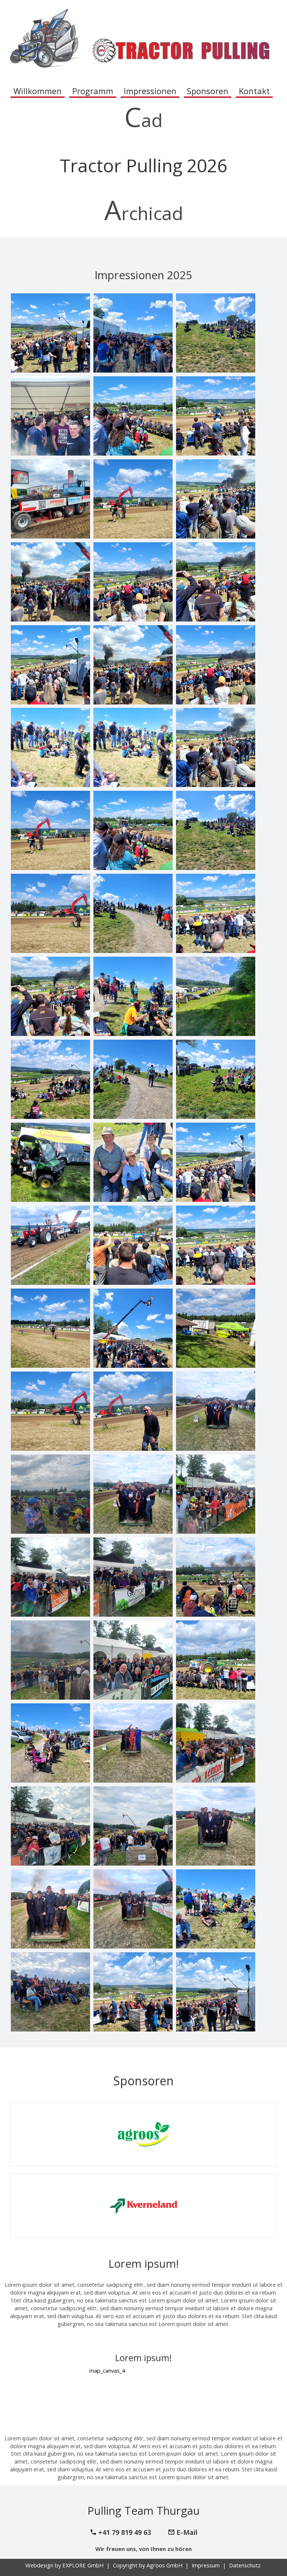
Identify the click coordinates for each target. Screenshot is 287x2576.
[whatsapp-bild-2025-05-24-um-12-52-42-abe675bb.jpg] (133, 333)
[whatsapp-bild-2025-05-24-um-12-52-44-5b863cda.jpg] (216, 996)
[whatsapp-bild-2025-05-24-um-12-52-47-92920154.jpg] (216, 1577)
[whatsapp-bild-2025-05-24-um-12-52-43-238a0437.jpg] (133, 665)
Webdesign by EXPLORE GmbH (65, 2565)
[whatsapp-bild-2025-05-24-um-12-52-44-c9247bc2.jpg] (133, 1245)
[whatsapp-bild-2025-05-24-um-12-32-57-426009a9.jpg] (133, 830)
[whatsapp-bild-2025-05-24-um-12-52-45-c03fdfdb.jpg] (133, 1992)
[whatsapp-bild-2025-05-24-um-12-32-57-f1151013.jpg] (216, 913)
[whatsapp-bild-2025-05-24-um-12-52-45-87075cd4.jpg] (216, 1660)
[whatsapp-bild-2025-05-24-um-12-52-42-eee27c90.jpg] (133, 1328)
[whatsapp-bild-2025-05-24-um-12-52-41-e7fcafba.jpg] (216, 416)
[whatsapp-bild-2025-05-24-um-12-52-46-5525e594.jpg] (133, 1577)
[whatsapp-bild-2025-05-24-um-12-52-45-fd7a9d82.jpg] (216, 1826)
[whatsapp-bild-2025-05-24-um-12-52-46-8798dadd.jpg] (50, 1577)
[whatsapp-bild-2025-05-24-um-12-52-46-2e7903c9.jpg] (133, 1826)
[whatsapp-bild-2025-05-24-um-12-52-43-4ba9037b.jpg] (216, 1245)
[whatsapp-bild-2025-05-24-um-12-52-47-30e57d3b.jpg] (50, 1660)
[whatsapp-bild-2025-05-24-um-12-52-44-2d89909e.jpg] (216, 747)
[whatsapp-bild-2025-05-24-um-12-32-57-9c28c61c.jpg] (50, 913)
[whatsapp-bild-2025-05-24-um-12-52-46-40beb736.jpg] (50, 1992)
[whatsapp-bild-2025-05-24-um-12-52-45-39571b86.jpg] (50, 1743)
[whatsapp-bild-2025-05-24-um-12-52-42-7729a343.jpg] (216, 333)
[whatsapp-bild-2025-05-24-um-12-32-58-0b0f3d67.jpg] (133, 499)
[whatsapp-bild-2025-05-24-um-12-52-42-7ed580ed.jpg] (50, 416)
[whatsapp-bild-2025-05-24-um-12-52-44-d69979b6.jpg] (133, 1162)
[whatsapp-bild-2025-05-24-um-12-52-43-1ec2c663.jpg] (50, 1328)
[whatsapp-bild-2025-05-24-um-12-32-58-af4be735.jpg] (50, 499)
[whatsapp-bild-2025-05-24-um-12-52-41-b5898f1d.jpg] (216, 665)
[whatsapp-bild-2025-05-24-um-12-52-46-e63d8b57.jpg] (50, 1826)
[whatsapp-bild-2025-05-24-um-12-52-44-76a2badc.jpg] (216, 1328)
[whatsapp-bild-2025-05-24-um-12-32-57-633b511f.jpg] (50, 582)
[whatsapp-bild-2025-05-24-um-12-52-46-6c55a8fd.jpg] (50, 1494)
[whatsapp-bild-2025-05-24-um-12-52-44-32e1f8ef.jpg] (133, 996)
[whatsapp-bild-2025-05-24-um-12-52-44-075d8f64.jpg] (216, 1079)
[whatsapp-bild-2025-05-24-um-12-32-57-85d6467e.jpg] (216, 582)
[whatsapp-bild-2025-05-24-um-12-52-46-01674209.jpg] (133, 1660)
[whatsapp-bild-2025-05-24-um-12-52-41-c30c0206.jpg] (50, 333)
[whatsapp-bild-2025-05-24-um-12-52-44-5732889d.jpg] (50, 1162)
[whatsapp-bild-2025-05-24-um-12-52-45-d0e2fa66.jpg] (50, 1909)
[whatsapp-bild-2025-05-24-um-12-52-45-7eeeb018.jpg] (216, 1992)
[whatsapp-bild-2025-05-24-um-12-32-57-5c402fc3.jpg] (133, 582)
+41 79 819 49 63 (125, 2532)
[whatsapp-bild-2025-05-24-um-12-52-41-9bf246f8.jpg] (50, 996)
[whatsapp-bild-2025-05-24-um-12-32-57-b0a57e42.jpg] (216, 499)
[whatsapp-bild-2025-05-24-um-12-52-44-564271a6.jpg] (133, 1079)
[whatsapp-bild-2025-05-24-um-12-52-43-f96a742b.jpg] (50, 830)
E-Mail (187, 2532)
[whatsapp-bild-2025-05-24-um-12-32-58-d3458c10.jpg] (50, 747)
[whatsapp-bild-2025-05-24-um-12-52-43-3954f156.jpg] (50, 1411)
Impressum (206, 2565)
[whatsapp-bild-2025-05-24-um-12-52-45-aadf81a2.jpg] (216, 1909)
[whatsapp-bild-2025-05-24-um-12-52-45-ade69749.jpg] (133, 1909)
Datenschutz (245, 2565)
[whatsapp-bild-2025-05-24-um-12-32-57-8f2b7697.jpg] (50, 665)
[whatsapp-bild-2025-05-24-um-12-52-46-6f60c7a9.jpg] (216, 1411)
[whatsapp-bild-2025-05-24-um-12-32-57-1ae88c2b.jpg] (133, 913)
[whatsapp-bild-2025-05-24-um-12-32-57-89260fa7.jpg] (216, 830)
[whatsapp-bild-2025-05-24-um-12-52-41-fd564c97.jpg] (133, 416)
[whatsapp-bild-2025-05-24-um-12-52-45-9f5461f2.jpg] (133, 1743)
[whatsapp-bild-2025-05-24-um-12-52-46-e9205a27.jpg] (216, 1743)
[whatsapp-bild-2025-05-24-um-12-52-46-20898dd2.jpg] (216, 1494)
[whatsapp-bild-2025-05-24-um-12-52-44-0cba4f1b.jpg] (50, 1079)
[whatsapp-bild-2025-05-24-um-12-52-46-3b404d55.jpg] (133, 1494)
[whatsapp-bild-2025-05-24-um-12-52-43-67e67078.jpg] (133, 1411)
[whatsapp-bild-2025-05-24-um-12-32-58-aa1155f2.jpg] (50, 1245)
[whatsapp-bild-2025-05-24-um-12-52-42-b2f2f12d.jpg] (216, 1162)
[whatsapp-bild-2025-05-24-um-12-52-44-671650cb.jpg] (133, 747)
